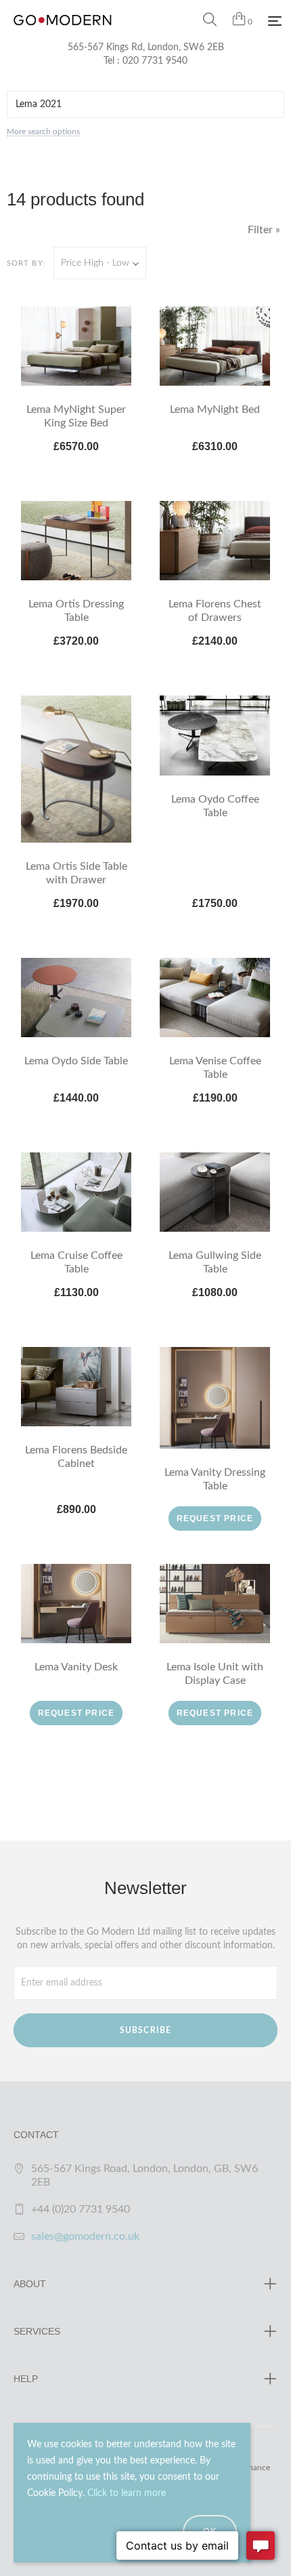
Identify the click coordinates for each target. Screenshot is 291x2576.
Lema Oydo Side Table (76, 1061)
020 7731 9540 (155, 61)
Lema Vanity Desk (76, 1667)
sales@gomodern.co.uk (85, 2236)
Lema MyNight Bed (215, 409)
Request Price (215, 1518)
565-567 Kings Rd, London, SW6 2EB (146, 47)
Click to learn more (127, 2493)
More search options (43, 132)
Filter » (264, 230)
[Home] (63, 34)
